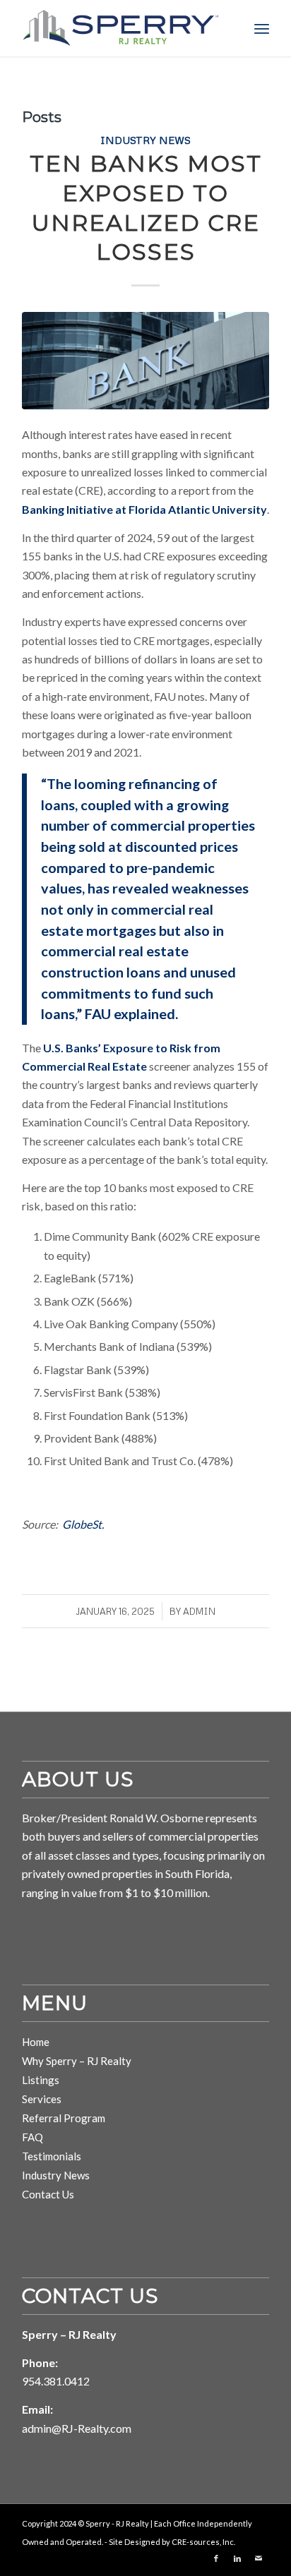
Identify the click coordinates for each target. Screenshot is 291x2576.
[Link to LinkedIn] (237, 2558)
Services (42, 2099)
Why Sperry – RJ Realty (77, 2061)
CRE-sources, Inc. (203, 2542)
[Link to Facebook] (216, 2558)
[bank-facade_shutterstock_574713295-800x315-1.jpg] (145, 361)
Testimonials (52, 2156)
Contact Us (48, 2194)
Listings (41, 2080)
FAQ (32, 2137)
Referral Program (64, 2118)
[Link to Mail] (259, 2558)
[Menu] (262, 28)
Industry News (145, 140)
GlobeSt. (83, 1524)
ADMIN (199, 1611)
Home (36, 2042)
